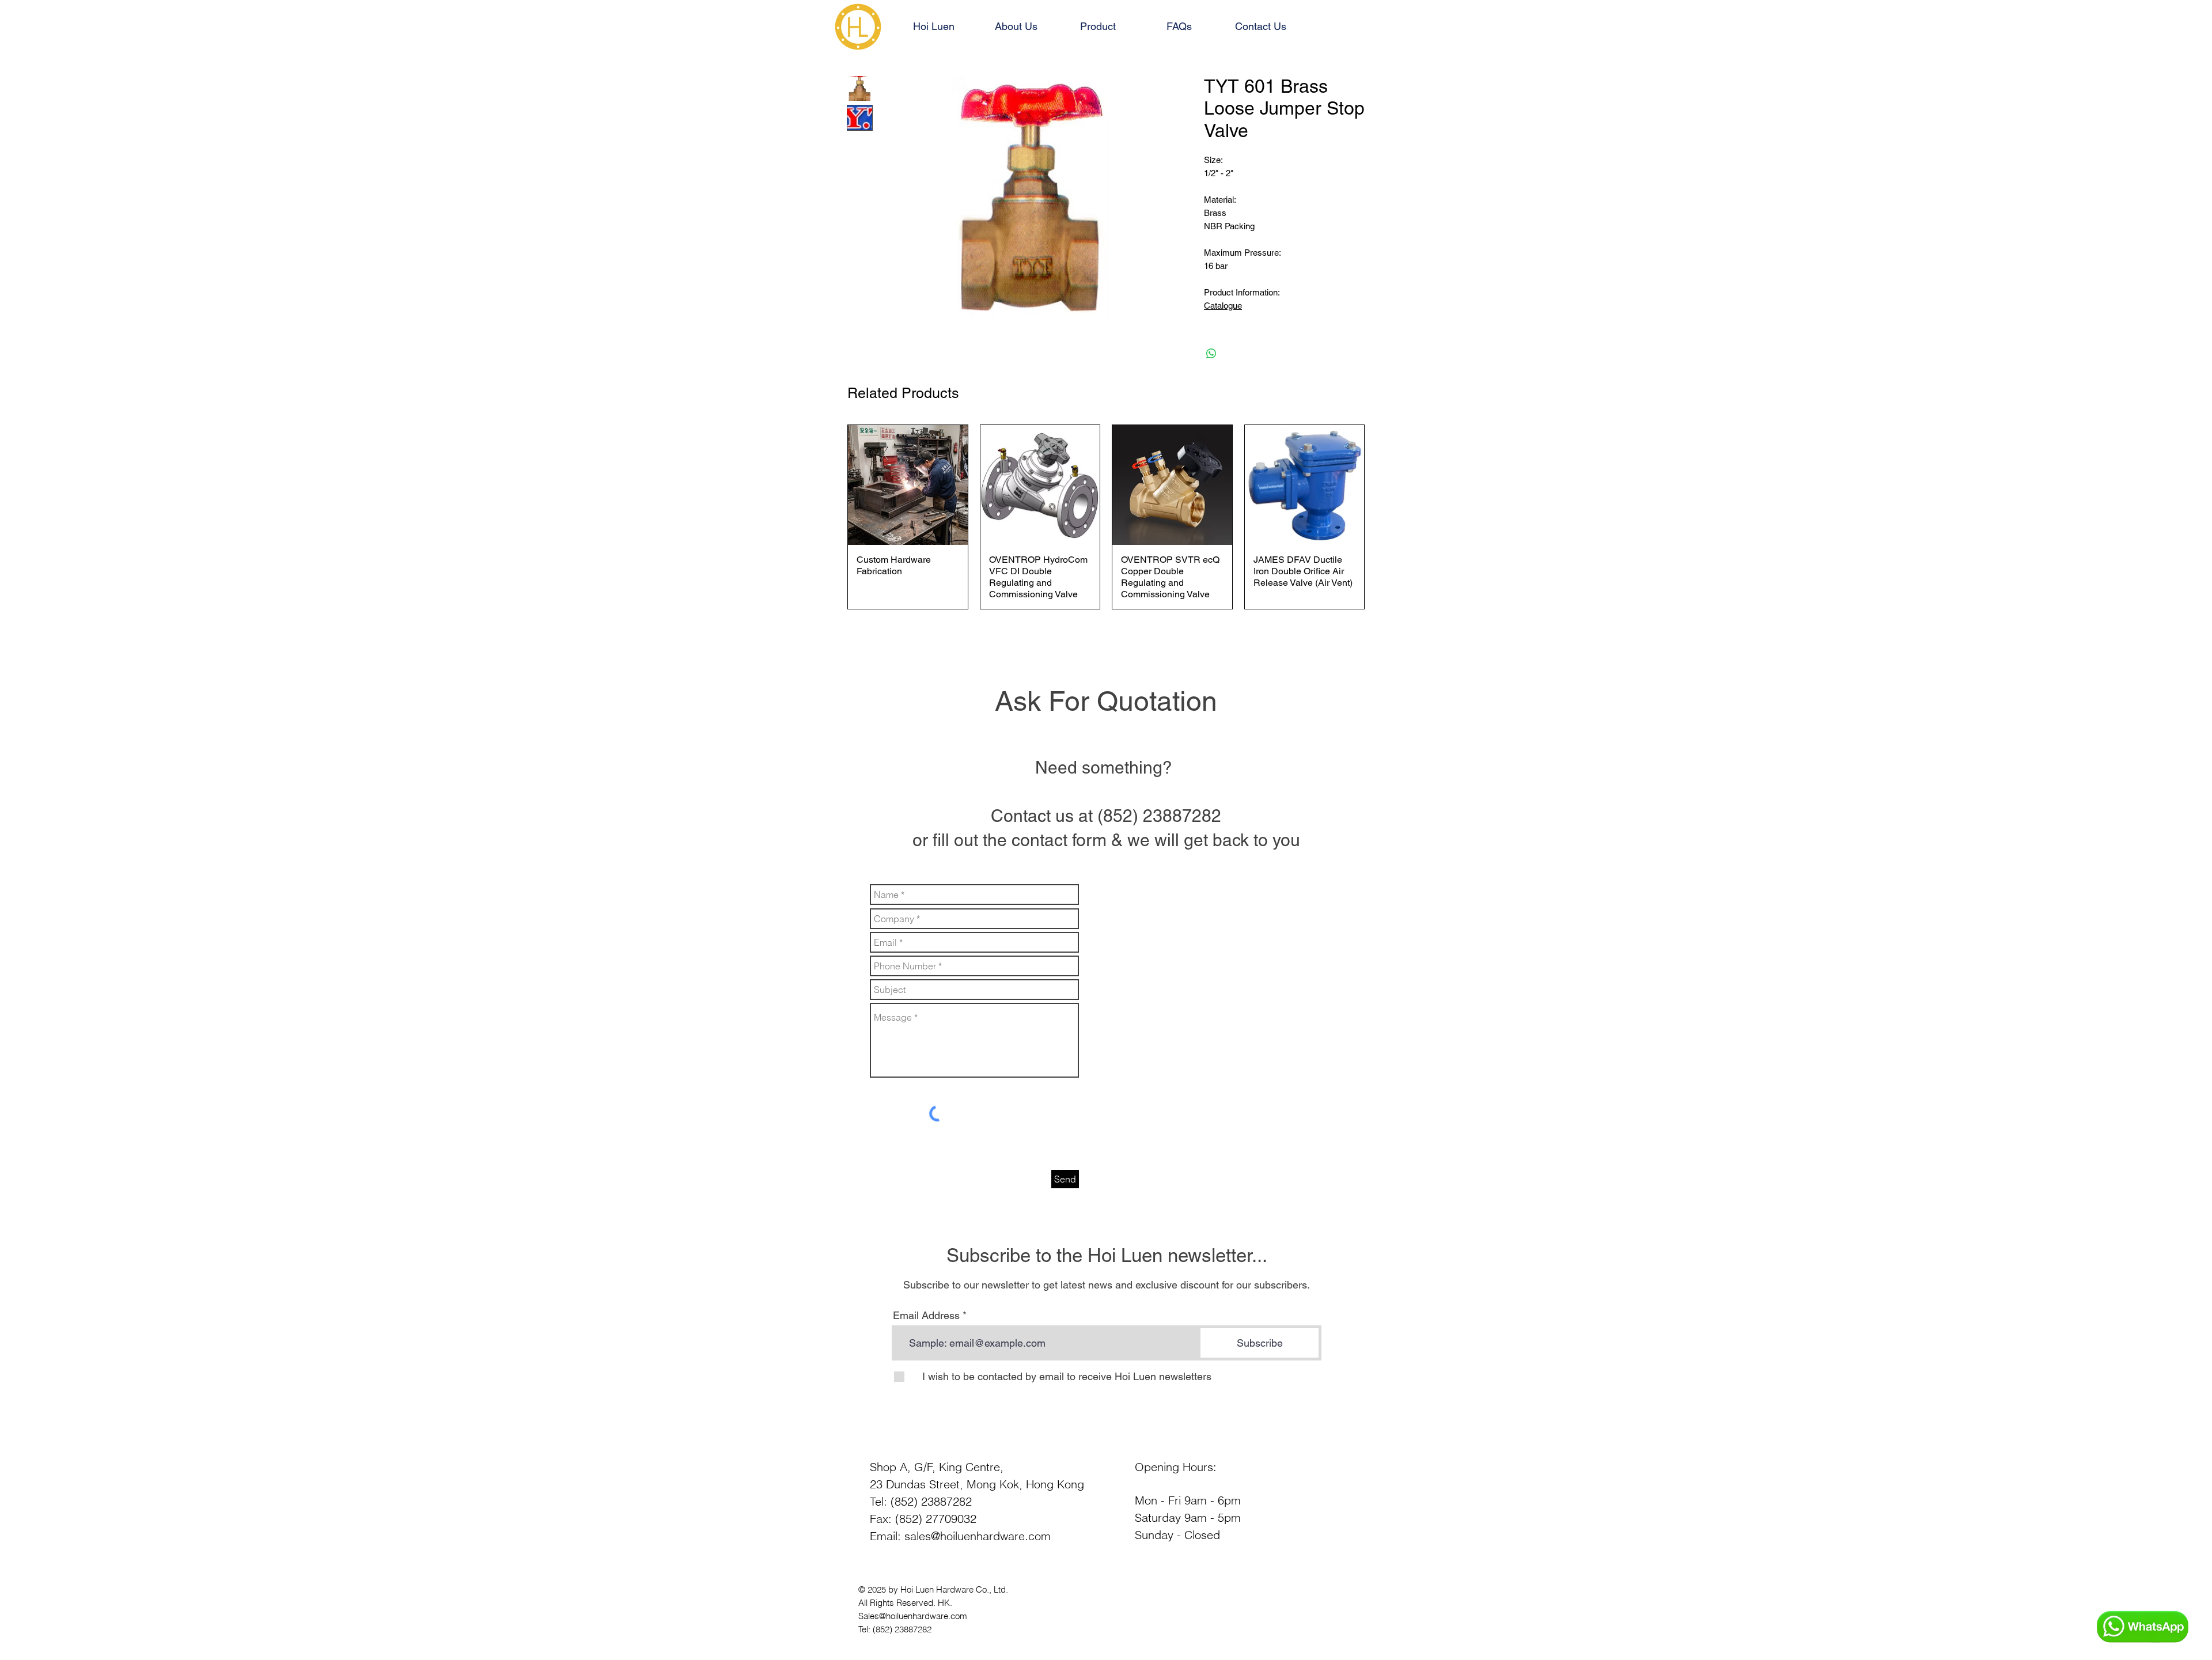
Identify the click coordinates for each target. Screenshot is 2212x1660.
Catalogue (1223, 306)
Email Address (926, 1304)
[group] (1106, 511)
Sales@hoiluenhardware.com (913, 1604)
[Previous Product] (831, 511)
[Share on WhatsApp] (1211, 354)
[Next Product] (1381, 511)
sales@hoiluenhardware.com (978, 1524)
